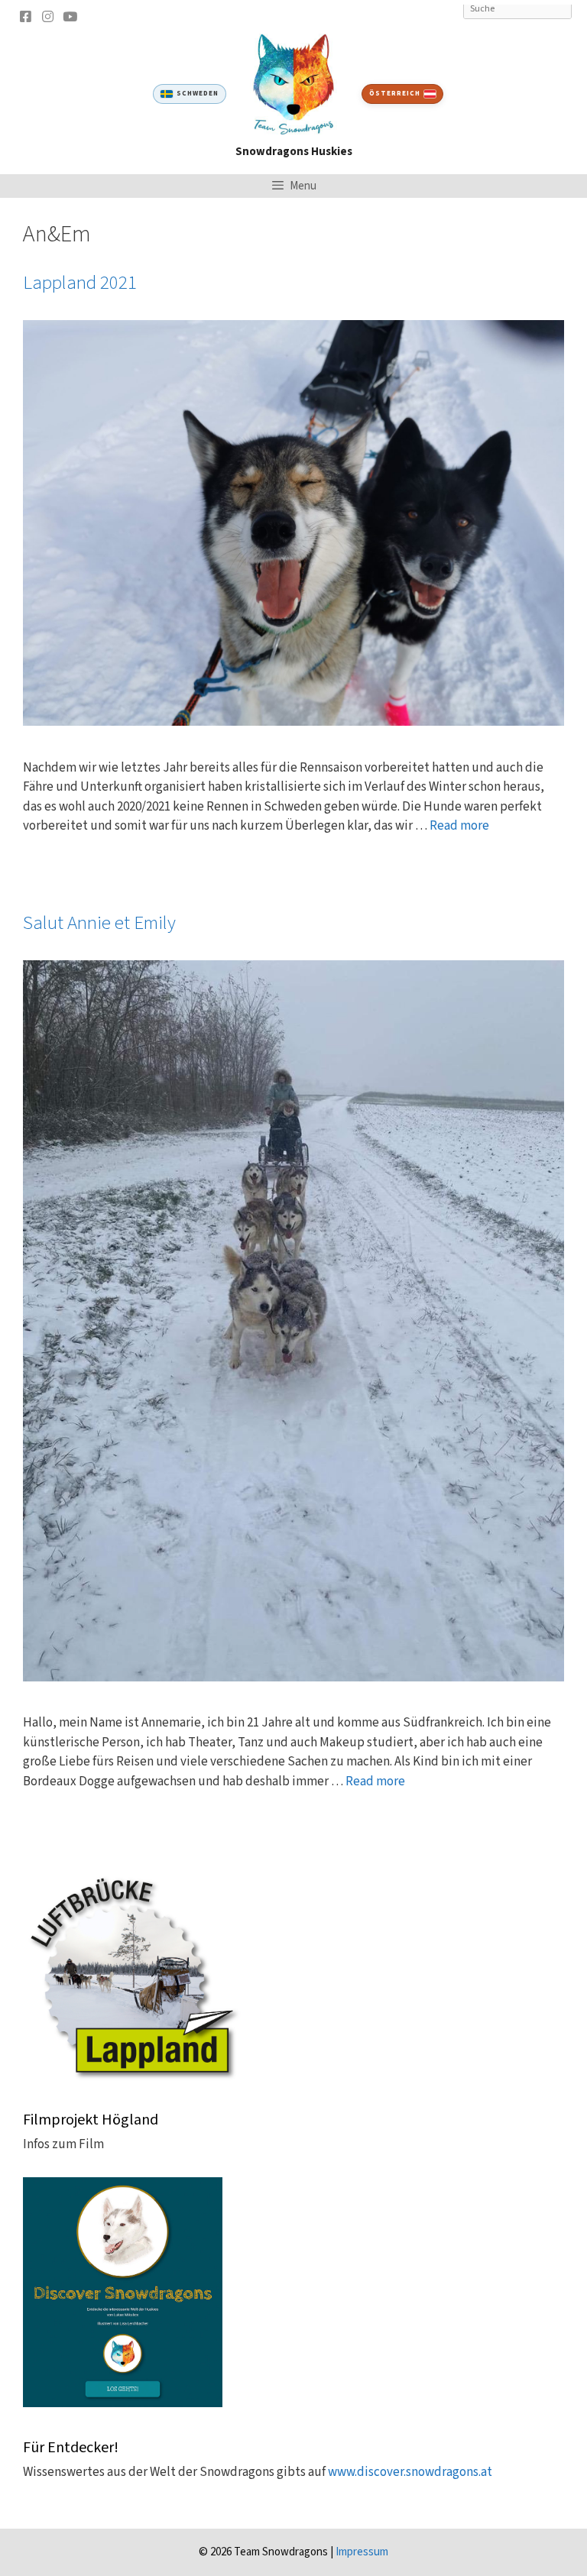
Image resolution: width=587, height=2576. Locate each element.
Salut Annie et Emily (99, 923)
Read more (459, 826)
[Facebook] (25, 16)
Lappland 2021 (80, 283)
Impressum (362, 2552)
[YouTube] (70, 16)
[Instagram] (47, 16)
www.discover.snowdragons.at (410, 2472)
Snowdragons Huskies (294, 152)
